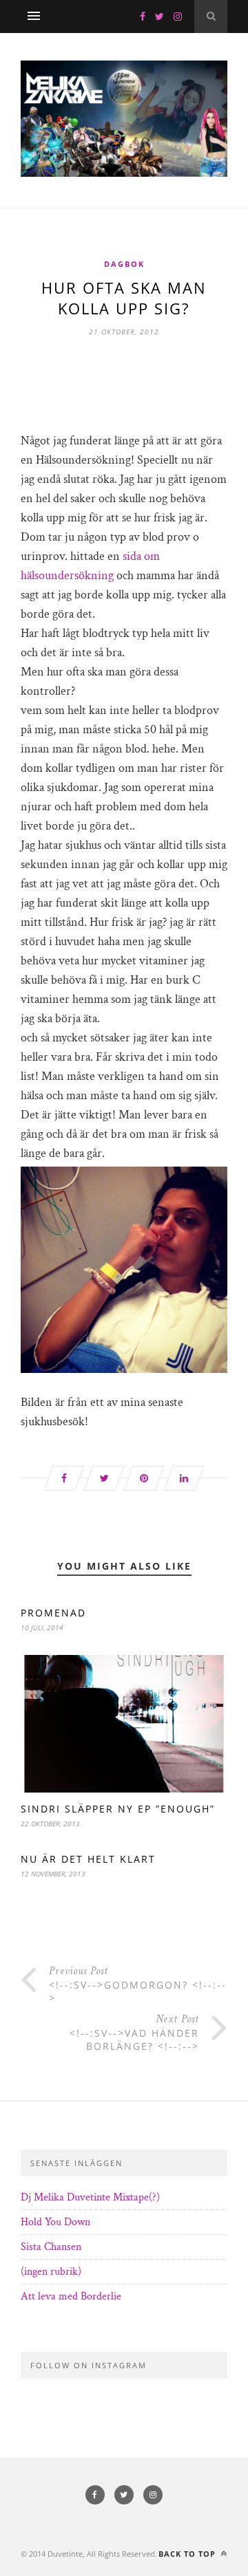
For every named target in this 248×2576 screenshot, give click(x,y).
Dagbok (124, 264)
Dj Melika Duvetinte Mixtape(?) (90, 2197)
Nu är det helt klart (88, 1859)
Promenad (53, 1613)
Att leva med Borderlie (71, 2296)
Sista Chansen (51, 2247)
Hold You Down (55, 2222)
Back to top (188, 2554)
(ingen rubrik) (51, 2272)
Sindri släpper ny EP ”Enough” (118, 1809)
